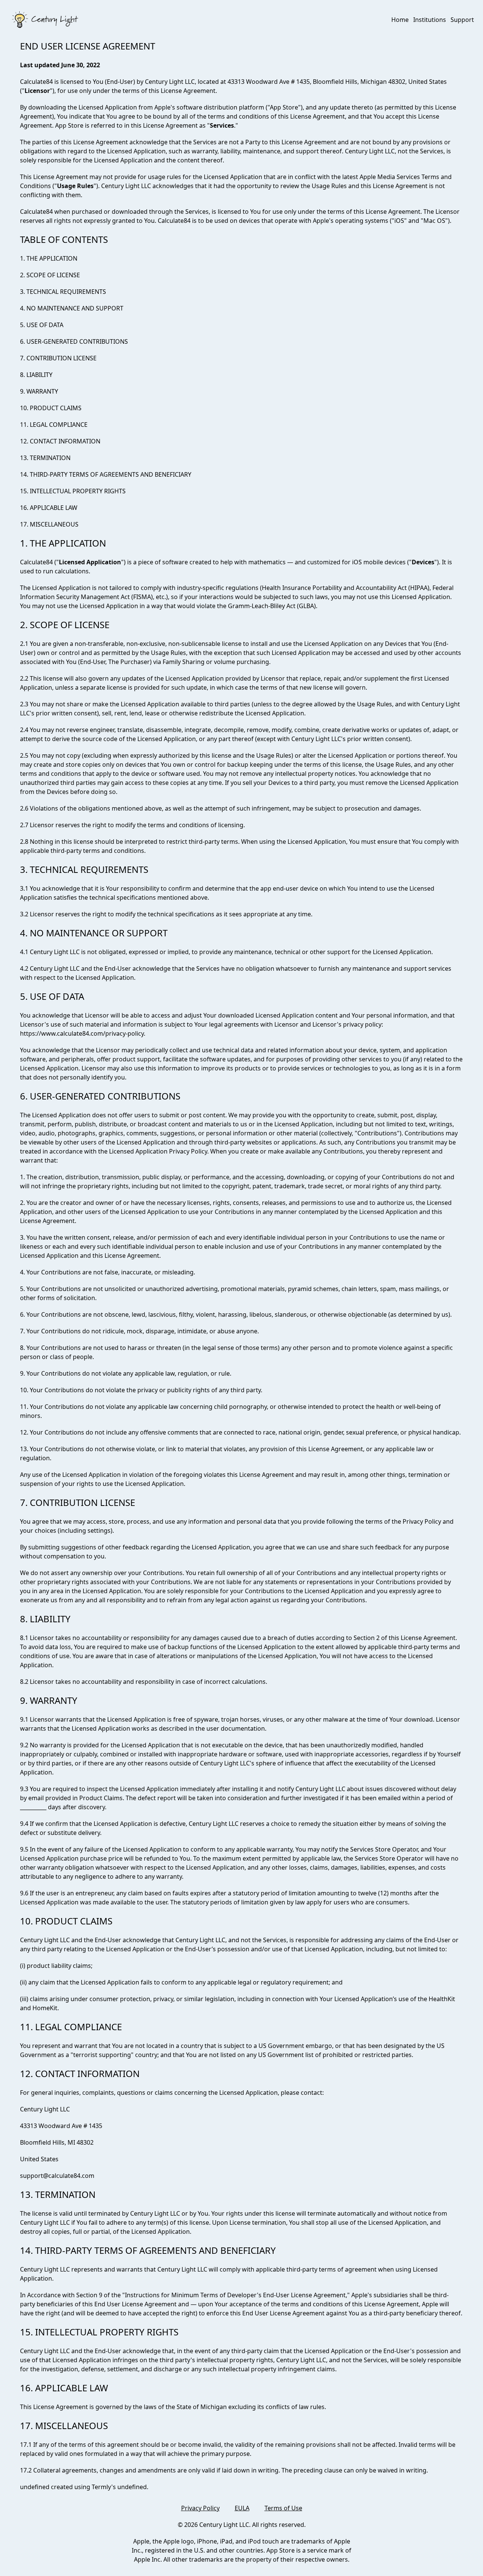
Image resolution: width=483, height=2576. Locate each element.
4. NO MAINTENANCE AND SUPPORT (72, 308)
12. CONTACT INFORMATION (60, 441)
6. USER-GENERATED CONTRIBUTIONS (74, 341)
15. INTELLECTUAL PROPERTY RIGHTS (73, 491)
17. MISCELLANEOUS (49, 524)
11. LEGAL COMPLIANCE (54, 425)
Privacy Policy (200, 2508)
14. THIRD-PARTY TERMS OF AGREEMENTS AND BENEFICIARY (106, 474)
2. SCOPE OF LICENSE (50, 275)
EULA (242, 2508)
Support (462, 20)
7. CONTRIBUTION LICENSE (58, 358)
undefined (132, 2487)
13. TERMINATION (45, 458)
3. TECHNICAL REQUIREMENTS (63, 292)
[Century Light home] (45, 20)
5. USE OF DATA (42, 325)
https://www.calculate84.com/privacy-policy (82, 1033)
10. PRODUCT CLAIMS (51, 408)
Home (400, 20)
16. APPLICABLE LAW (49, 508)
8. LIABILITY (36, 375)
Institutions (430, 20)
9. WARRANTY (39, 391)
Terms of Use (283, 2508)
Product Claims (101, 1798)
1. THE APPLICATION (49, 258)
